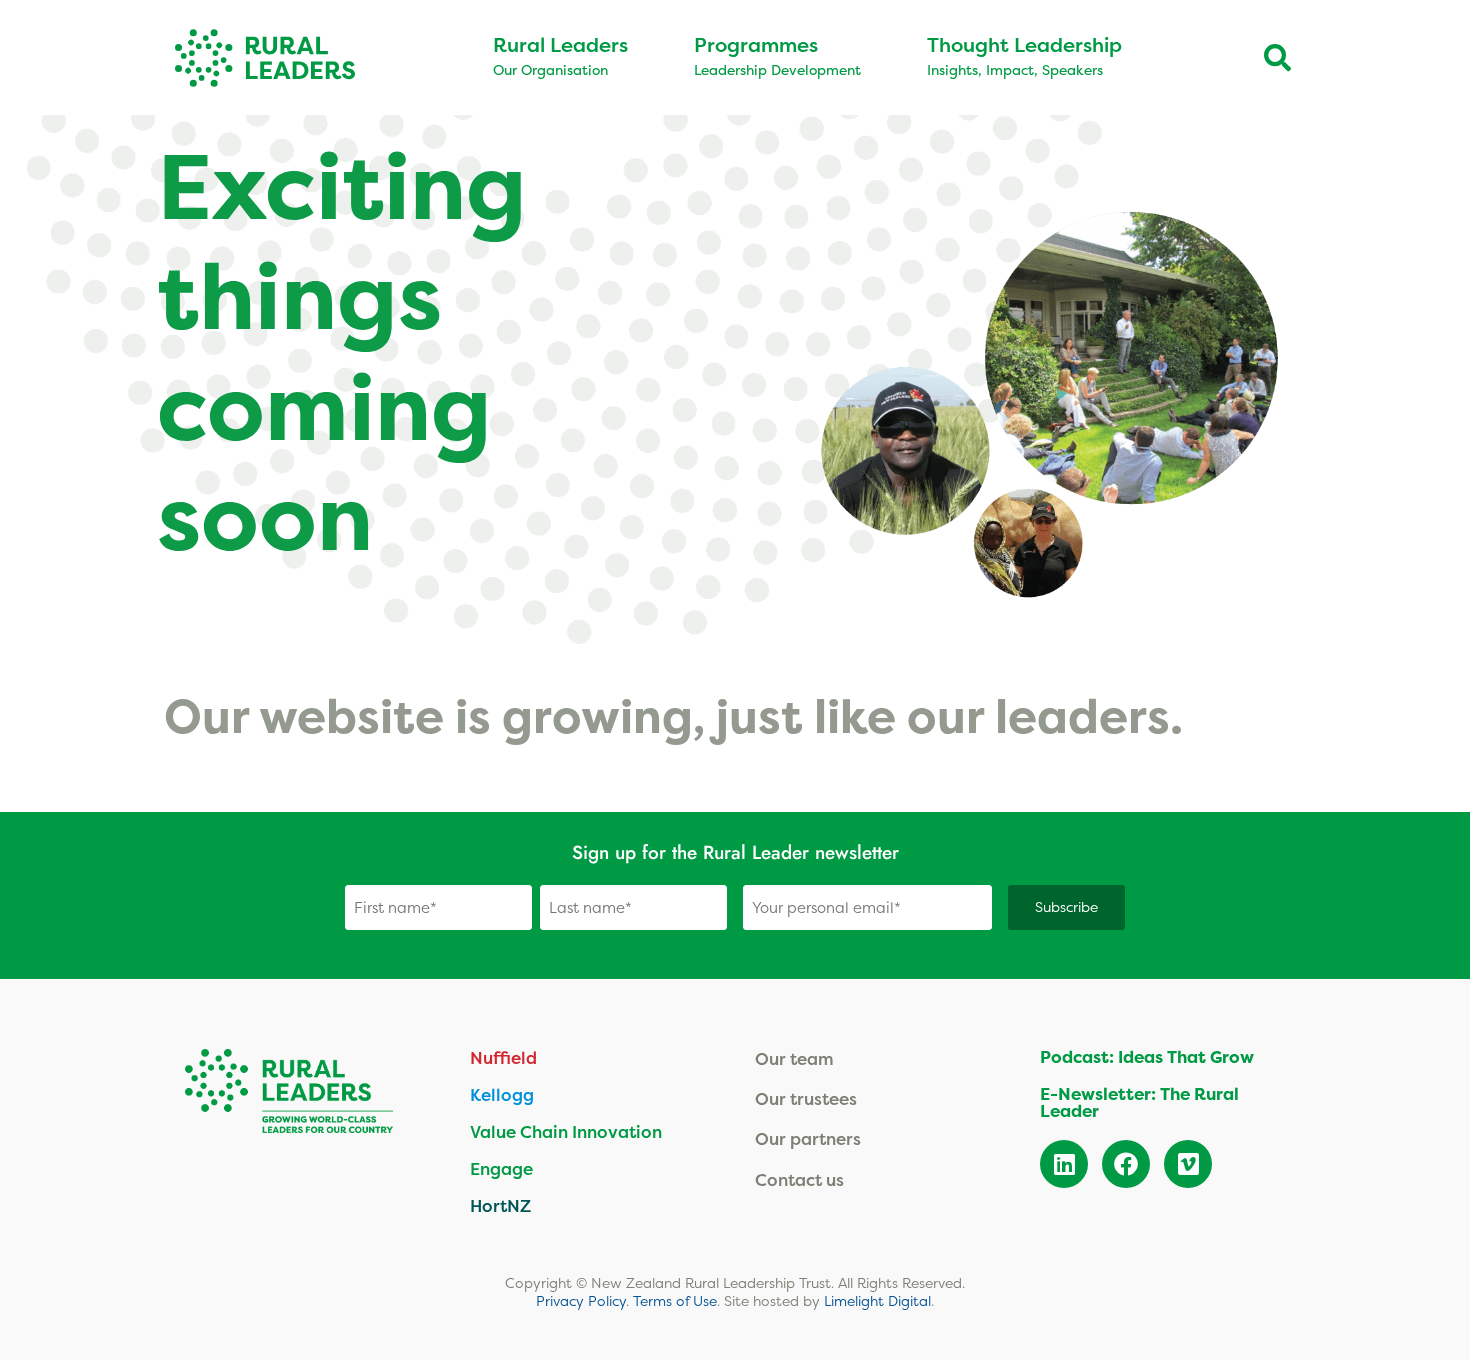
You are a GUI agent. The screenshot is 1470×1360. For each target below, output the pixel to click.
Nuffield (503, 1057)
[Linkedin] (1064, 1164)
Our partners (808, 1138)
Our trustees (806, 1098)
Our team (794, 1058)
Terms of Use (675, 1301)
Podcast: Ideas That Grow (1147, 1057)
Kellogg (502, 1094)
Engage (501, 1168)
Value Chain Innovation (566, 1131)
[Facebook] (1126, 1164)
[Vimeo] (1188, 1164)
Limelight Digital (877, 1301)
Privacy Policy (581, 1301)
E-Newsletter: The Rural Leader (1139, 1102)
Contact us (799, 1179)
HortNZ (500, 1205)
